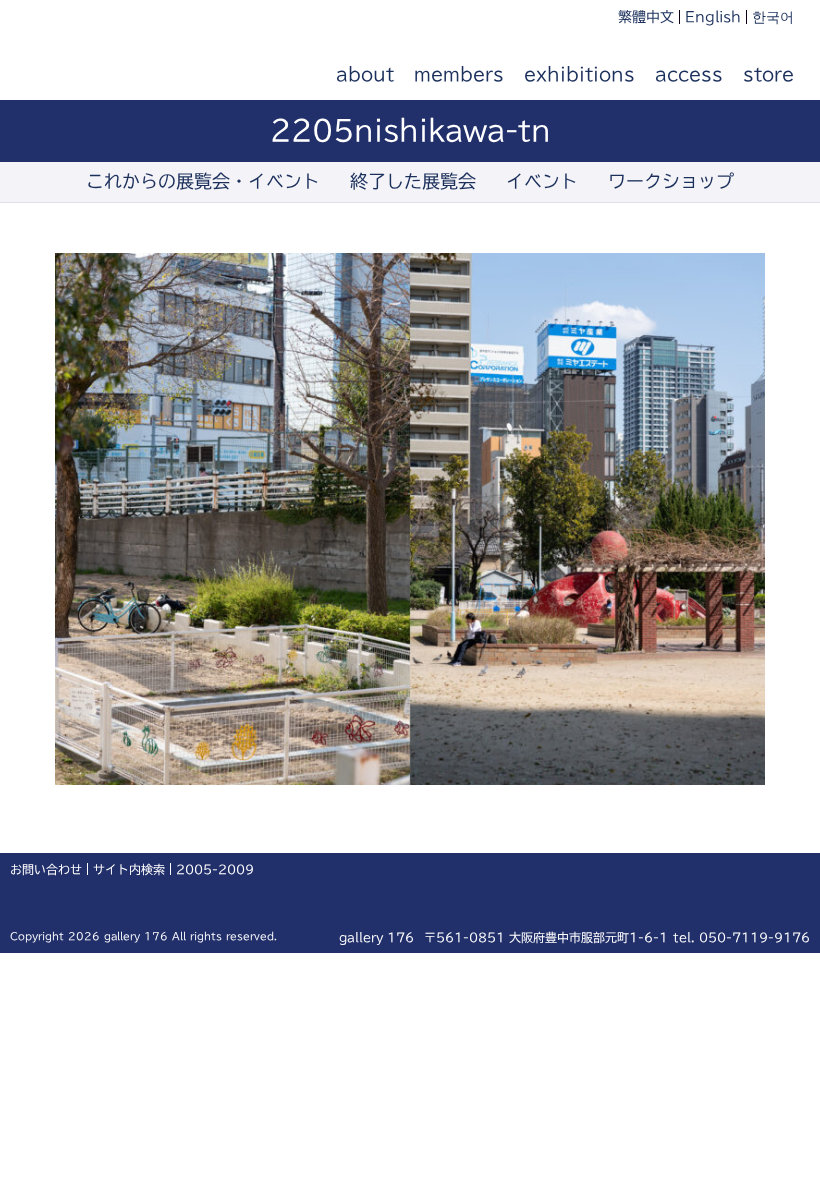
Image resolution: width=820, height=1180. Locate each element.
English (713, 17)
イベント (542, 181)
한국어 (773, 17)
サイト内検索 (129, 869)
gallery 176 (138, 75)
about (365, 74)
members (459, 74)
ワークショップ (671, 181)
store (768, 74)
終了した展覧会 (413, 181)
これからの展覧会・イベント (203, 181)
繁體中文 (646, 17)
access (689, 74)
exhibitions (579, 74)
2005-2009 (215, 869)
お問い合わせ (46, 869)
